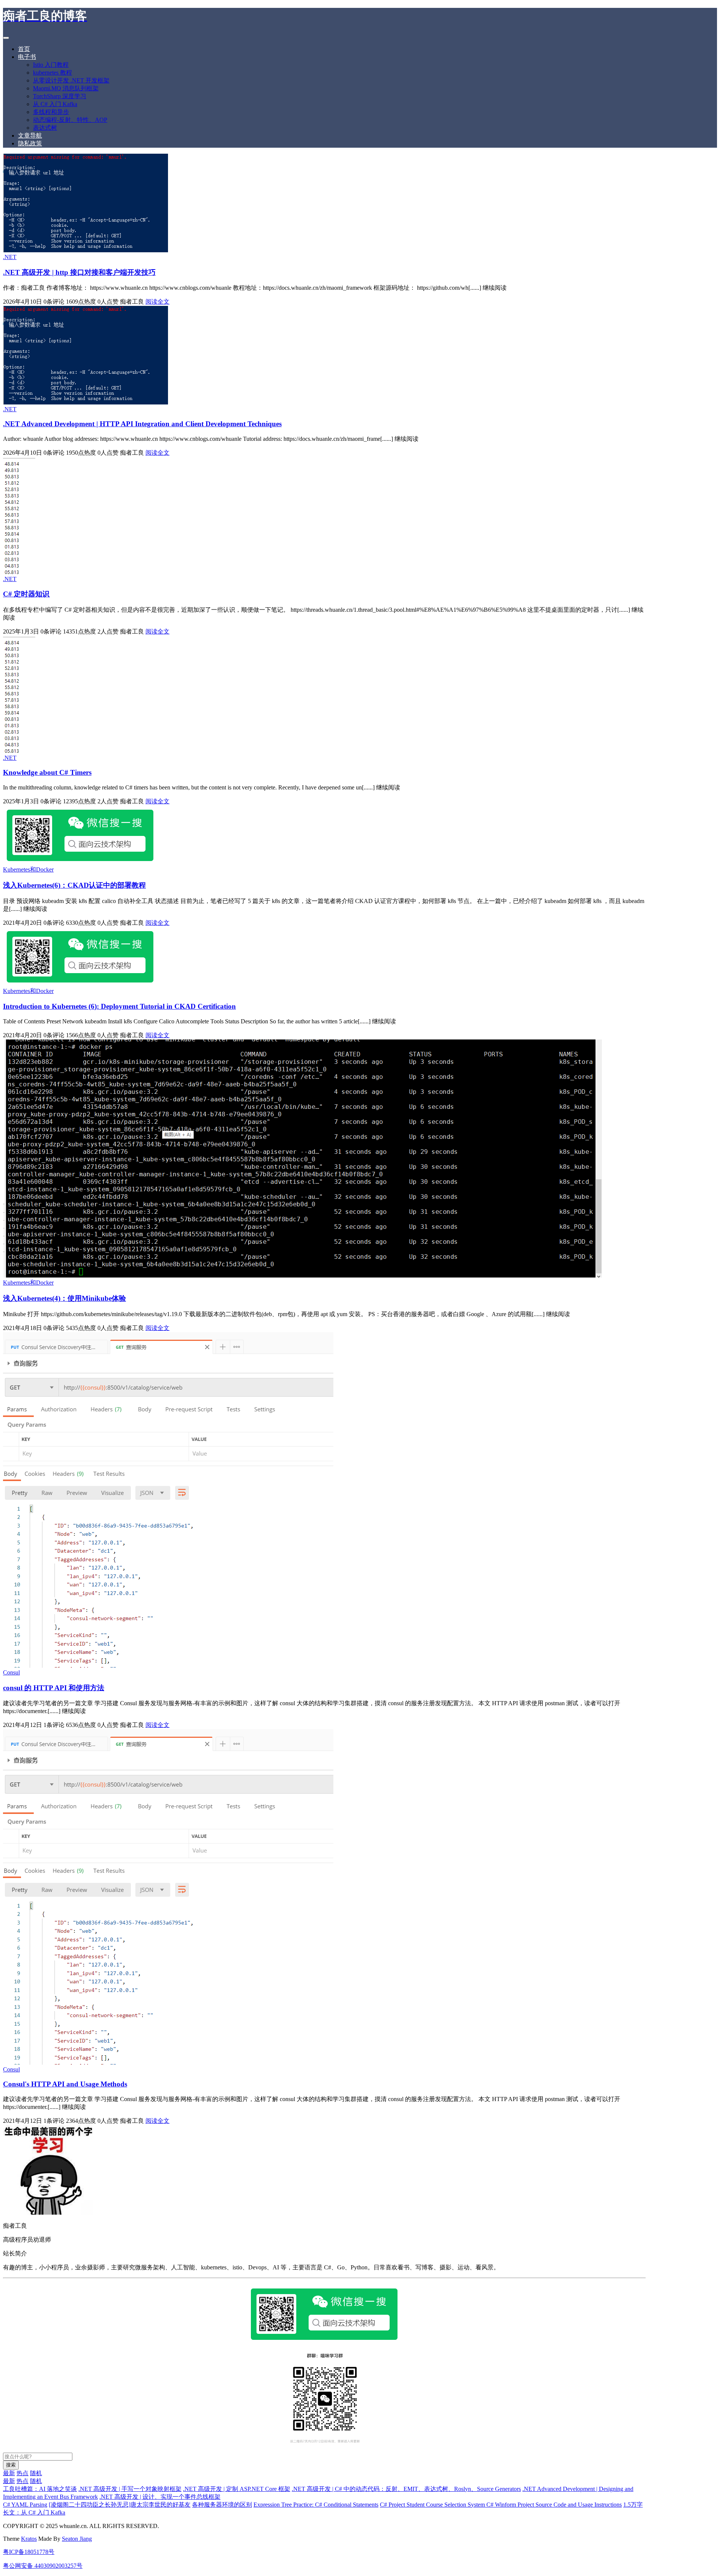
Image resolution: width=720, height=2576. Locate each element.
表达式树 (45, 128)
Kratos (29, 2539)
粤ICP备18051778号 (29, 2552)
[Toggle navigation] (6, 38)
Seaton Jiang (77, 2539)
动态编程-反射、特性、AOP (70, 120)
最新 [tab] (9, 2473)
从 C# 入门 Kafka (55, 104)
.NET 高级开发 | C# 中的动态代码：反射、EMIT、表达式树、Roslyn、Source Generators (406, 2489)
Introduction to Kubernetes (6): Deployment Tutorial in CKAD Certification (119, 1006)
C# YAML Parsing (25, 2505)
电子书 (27, 57)
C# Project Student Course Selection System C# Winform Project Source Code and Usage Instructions (501, 2505)
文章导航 (30, 136)
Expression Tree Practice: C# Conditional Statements (316, 2505)
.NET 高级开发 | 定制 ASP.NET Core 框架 (237, 2489)
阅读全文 (157, 302)
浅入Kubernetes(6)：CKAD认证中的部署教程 (74, 885)
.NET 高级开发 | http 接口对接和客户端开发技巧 (79, 272)
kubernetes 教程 (52, 73)
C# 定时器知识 (26, 594)
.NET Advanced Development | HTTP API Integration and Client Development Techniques (142, 424)
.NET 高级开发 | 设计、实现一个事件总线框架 (160, 2497)
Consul (11, 1672)
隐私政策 (30, 143)
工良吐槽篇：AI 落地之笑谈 (40, 2489)
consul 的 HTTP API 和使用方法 (54, 1688)
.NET (10, 257)
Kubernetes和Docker (28, 869)
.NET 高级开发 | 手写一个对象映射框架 (130, 2489)
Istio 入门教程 (51, 65)
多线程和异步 (51, 112)
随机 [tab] (36, 2473)
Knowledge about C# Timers (47, 772)
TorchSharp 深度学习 (60, 96)
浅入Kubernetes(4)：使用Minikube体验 (64, 1298)
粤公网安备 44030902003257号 (43, 2566)
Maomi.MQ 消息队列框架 (66, 88)
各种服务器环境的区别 (222, 2505)
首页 (24, 49)
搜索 (11, 2465)
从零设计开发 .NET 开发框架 (71, 80)
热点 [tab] (22, 2473)
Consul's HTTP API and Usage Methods (65, 2084)
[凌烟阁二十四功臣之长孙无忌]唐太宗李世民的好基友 (120, 2505)
